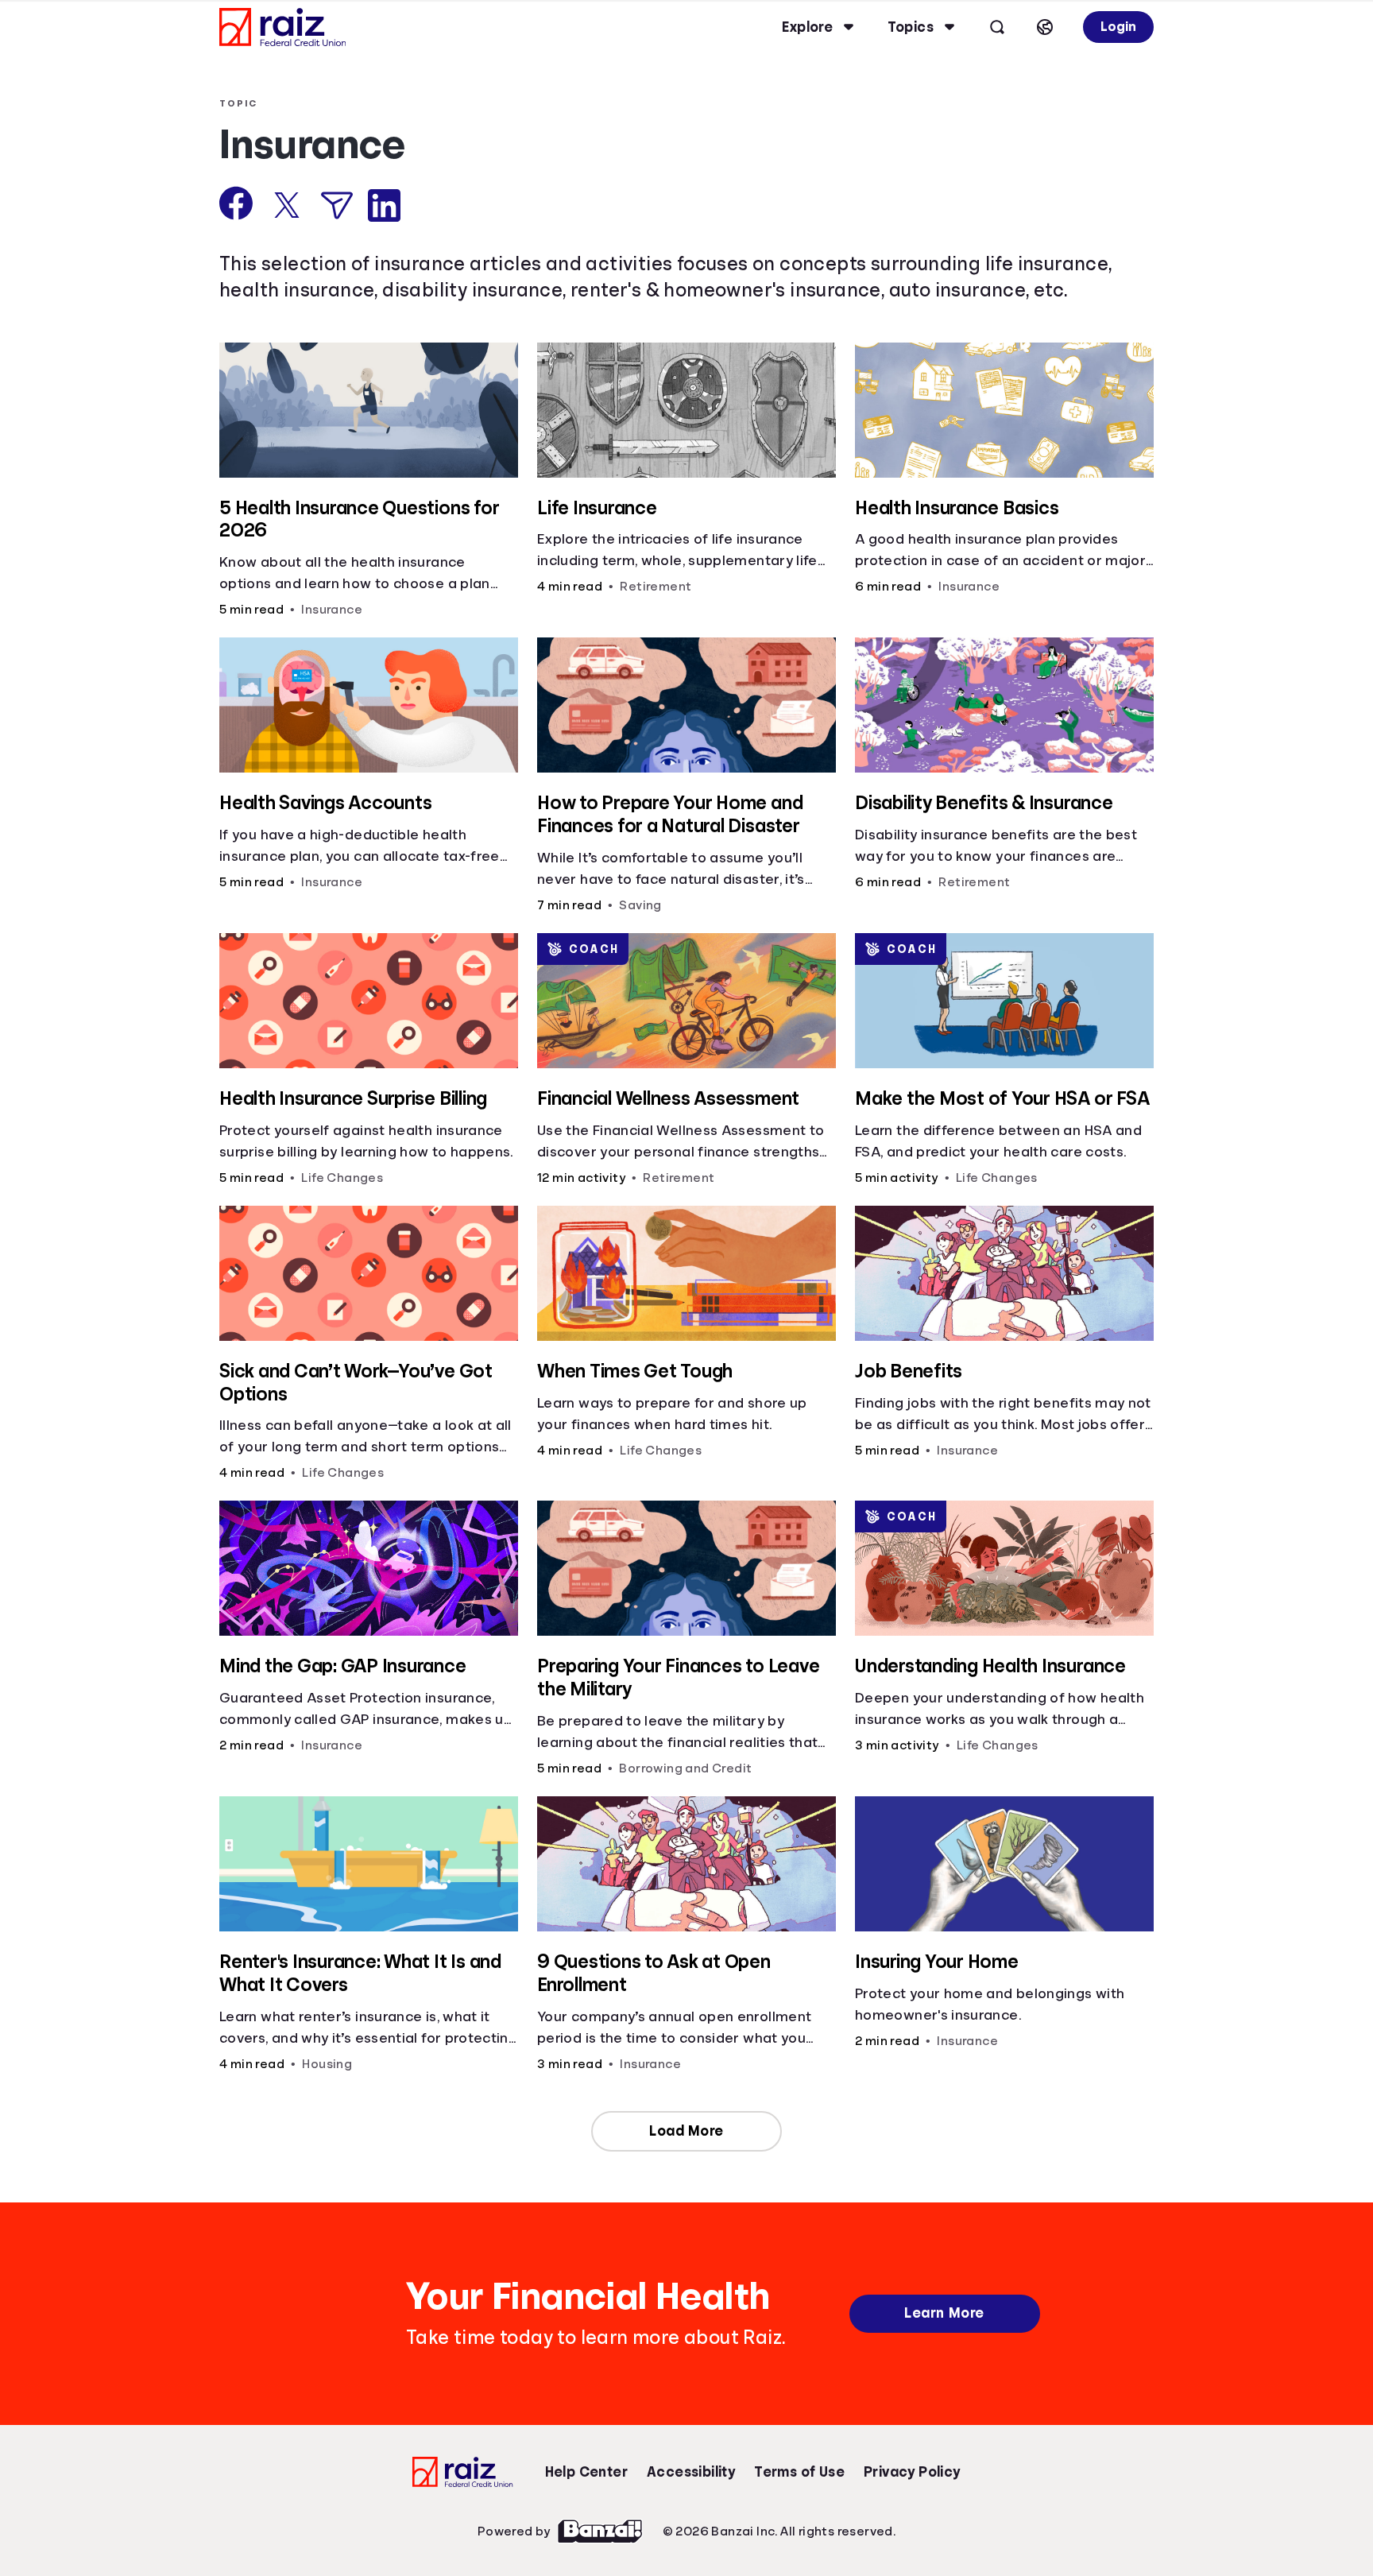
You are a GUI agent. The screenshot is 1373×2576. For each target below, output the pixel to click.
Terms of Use (799, 2472)
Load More (686, 2131)
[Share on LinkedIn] (384, 205)
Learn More (944, 2313)
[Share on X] (287, 205)
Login (1118, 27)
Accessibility (691, 2472)
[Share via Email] (337, 205)
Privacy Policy (912, 2472)
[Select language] (1045, 27)
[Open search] (997, 27)
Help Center (586, 2472)
